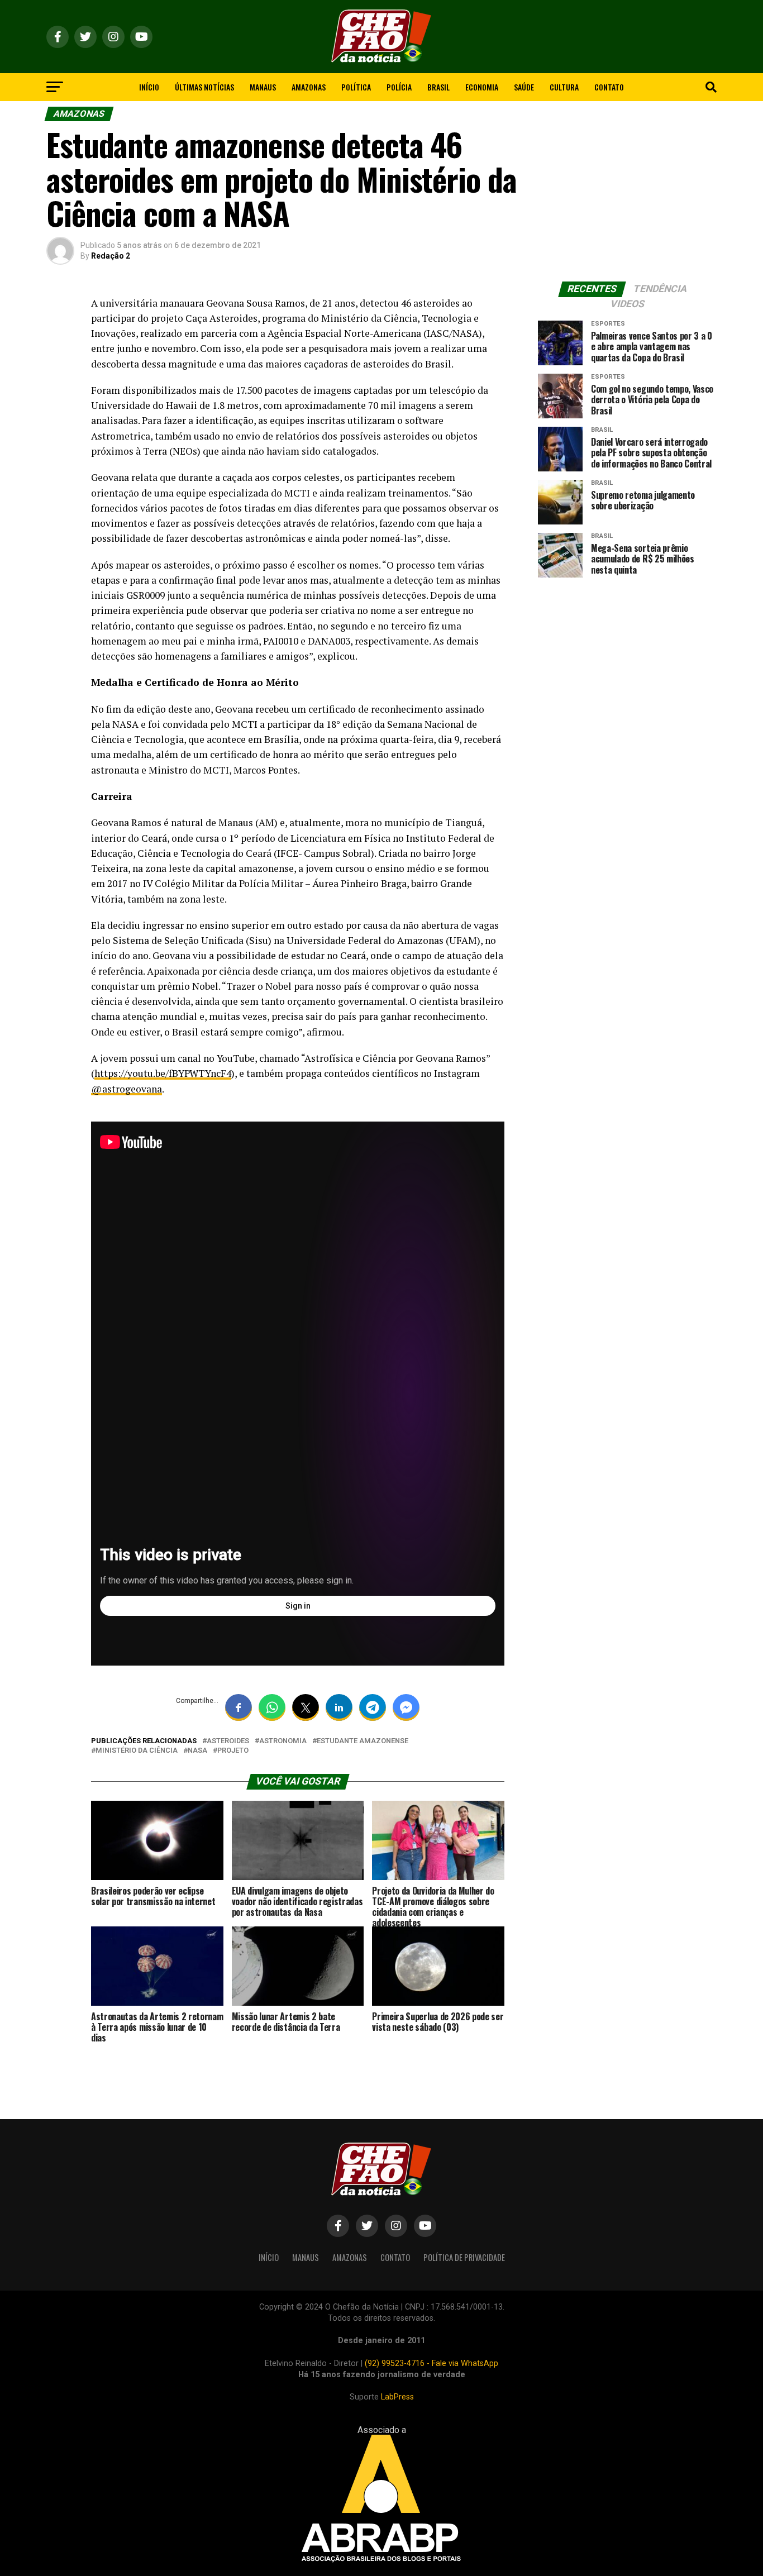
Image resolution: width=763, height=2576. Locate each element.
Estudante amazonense (363, 1741)
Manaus (263, 87)
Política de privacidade (464, 2257)
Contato (609, 87)
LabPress (397, 2397)
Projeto (233, 1751)
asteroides (228, 1741)
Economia (482, 87)
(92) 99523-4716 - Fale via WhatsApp (431, 2363)
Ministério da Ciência (137, 1751)
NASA (197, 1751)
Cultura (564, 87)
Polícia (399, 87)
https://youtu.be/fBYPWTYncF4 (163, 1073)
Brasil (438, 87)
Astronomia (283, 1741)
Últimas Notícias (204, 87)
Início (149, 87)
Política (356, 87)
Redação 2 (111, 256)
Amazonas (309, 87)
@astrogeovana (127, 1089)
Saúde (524, 87)
